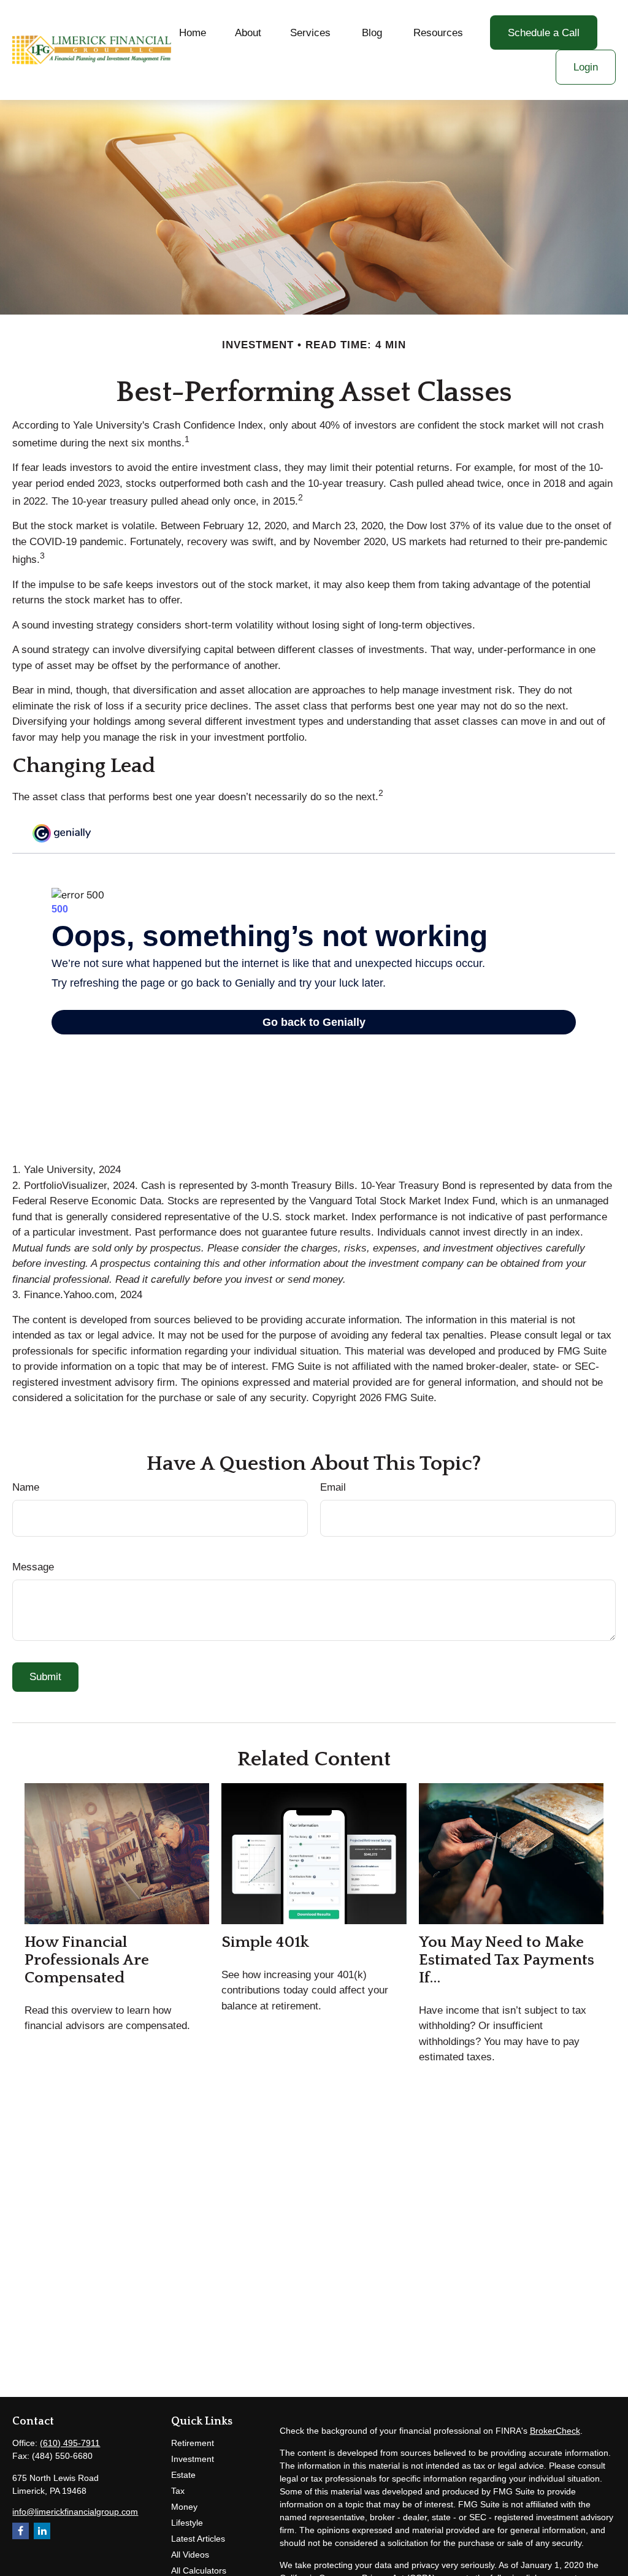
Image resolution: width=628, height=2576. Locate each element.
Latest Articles (198, 2539)
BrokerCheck (555, 2431)
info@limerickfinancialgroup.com (75, 2512)
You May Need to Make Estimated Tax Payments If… (507, 1960)
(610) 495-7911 (70, 2443)
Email (333, 1487)
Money (184, 2507)
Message (33, 1567)
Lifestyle (187, 2523)
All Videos (190, 2555)
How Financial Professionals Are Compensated (87, 1960)
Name (26, 1487)
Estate (183, 2475)
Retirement (193, 2443)
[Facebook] (21, 2531)
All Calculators (199, 2570)
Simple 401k (265, 1942)
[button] (193, 33)
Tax (178, 2491)
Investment (193, 2459)
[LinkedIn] (42, 2531)
